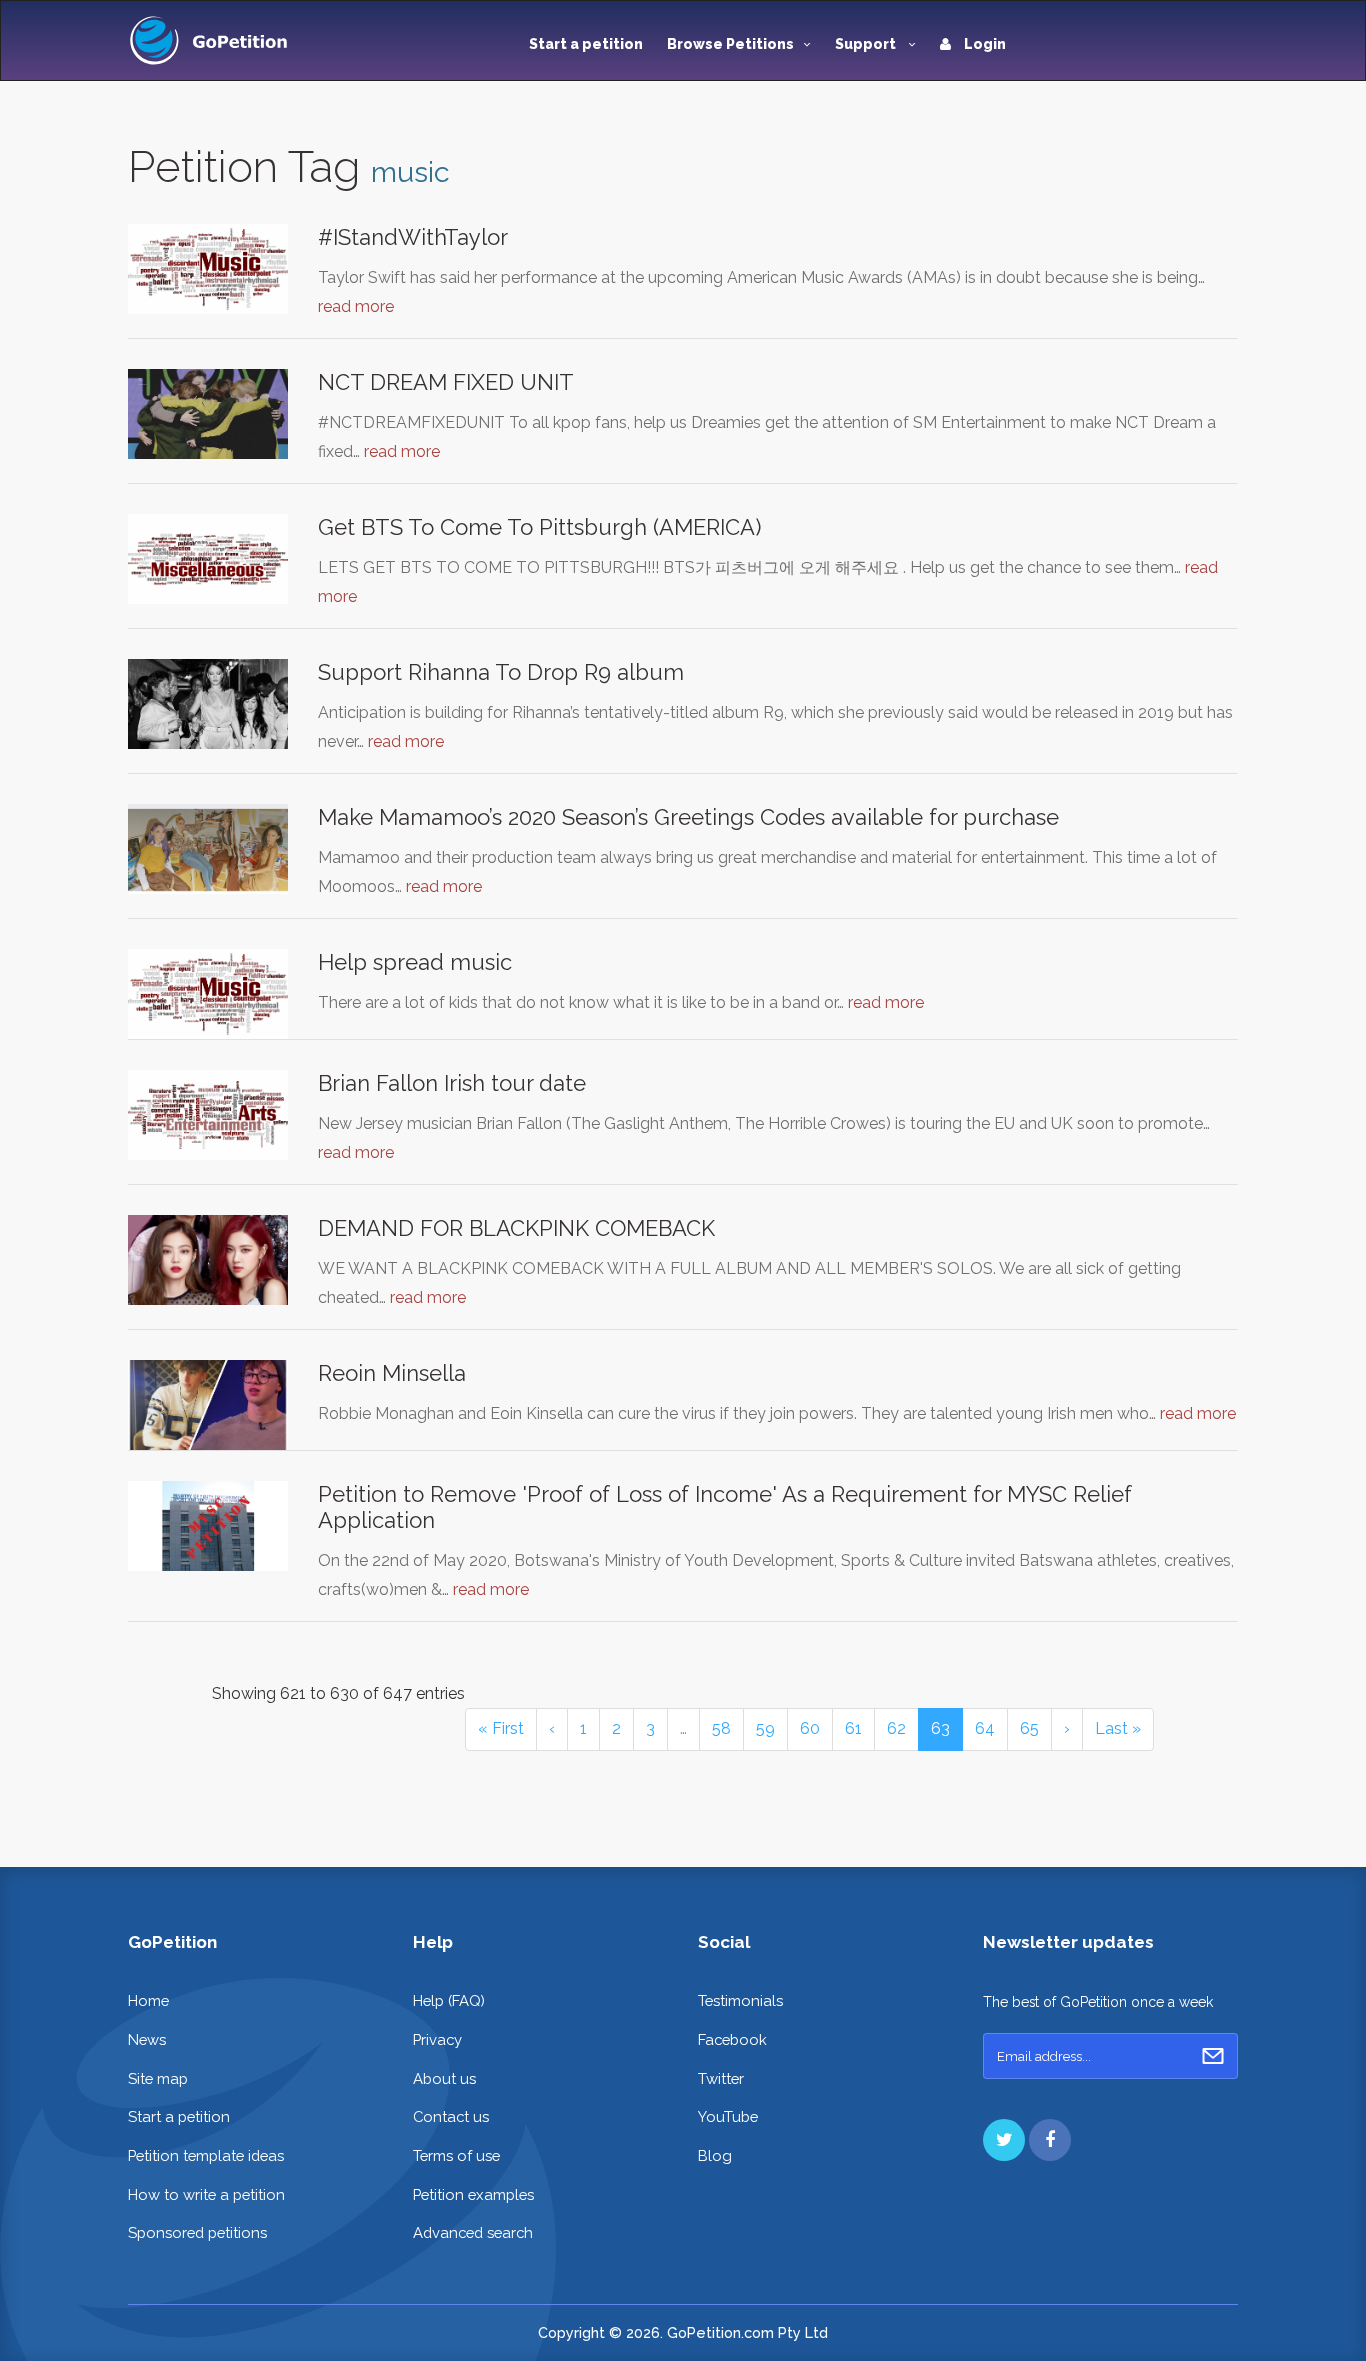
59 (765, 1728)
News (147, 2039)
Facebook (732, 2039)
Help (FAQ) (449, 2000)
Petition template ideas (206, 2155)
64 (985, 1728)
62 (896, 1728)
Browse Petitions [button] (730, 44)
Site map (158, 2078)
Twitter (721, 2078)
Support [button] (867, 44)
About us (444, 2078)
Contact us (451, 2116)
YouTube (728, 2116)
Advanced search (473, 2232)
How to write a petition (206, 2194)
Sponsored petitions (197, 2232)
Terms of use (456, 2155)
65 (1029, 1728)
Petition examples (473, 2194)
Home (148, 2000)
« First (501, 1728)
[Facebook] (1050, 2140)
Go (1213, 2056)
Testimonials (740, 2000)
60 (810, 1728)
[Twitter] (1004, 2140)
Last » (1118, 1728)
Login (983, 44)
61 (853, 1728)
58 (721, 1728)
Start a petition (586, 44)
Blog (715, 2155)
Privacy (437, 2039)
